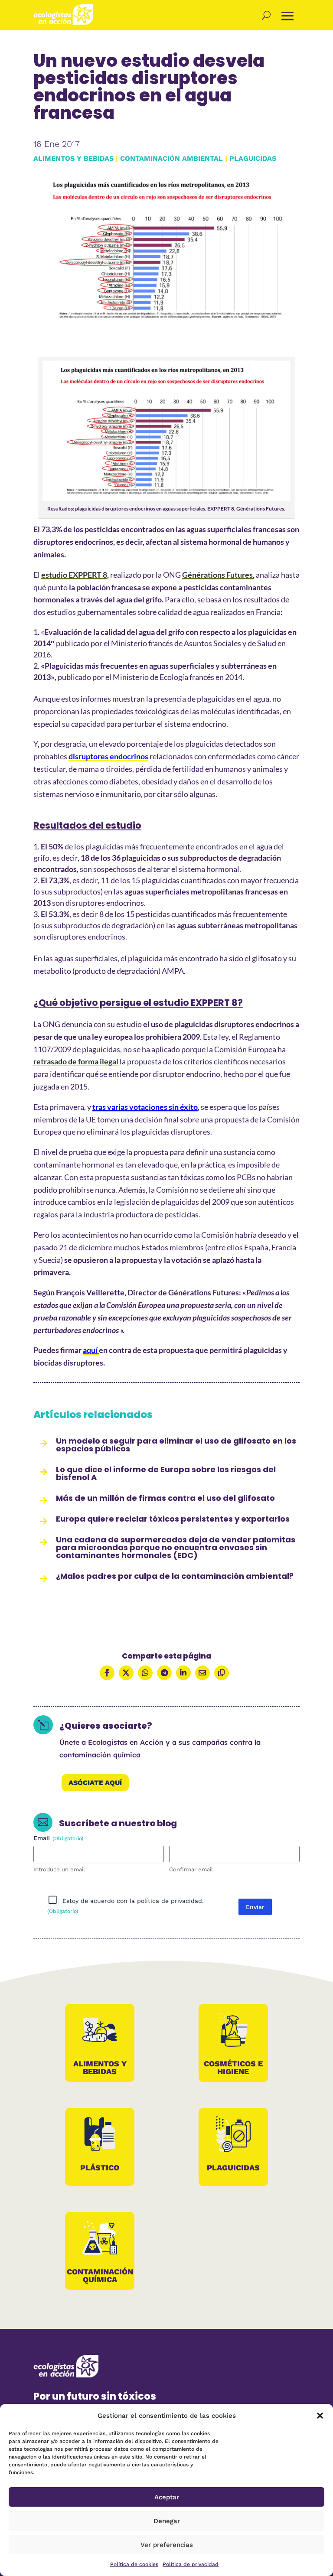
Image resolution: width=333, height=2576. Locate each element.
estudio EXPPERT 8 (74, 575)
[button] (320, 2416)
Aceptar (167, 2497)
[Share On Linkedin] (183, 1673)
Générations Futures (217, 575)
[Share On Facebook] (107, 1673)
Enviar (255, 1907)
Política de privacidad (191, 2564)
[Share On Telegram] (164, 1673)
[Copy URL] (222, 1673)
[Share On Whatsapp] (145, 1673)
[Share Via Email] (202, 1673)
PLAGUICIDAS (253, 158)
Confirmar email (191, 1869)
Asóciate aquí (95, 1783)
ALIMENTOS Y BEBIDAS (73, 158)
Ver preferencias (167, 2545)
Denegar (167, 2521)
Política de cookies (134, 2564)
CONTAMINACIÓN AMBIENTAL (171, 158)
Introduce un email (59, 1869)
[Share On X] (126, 1673)
